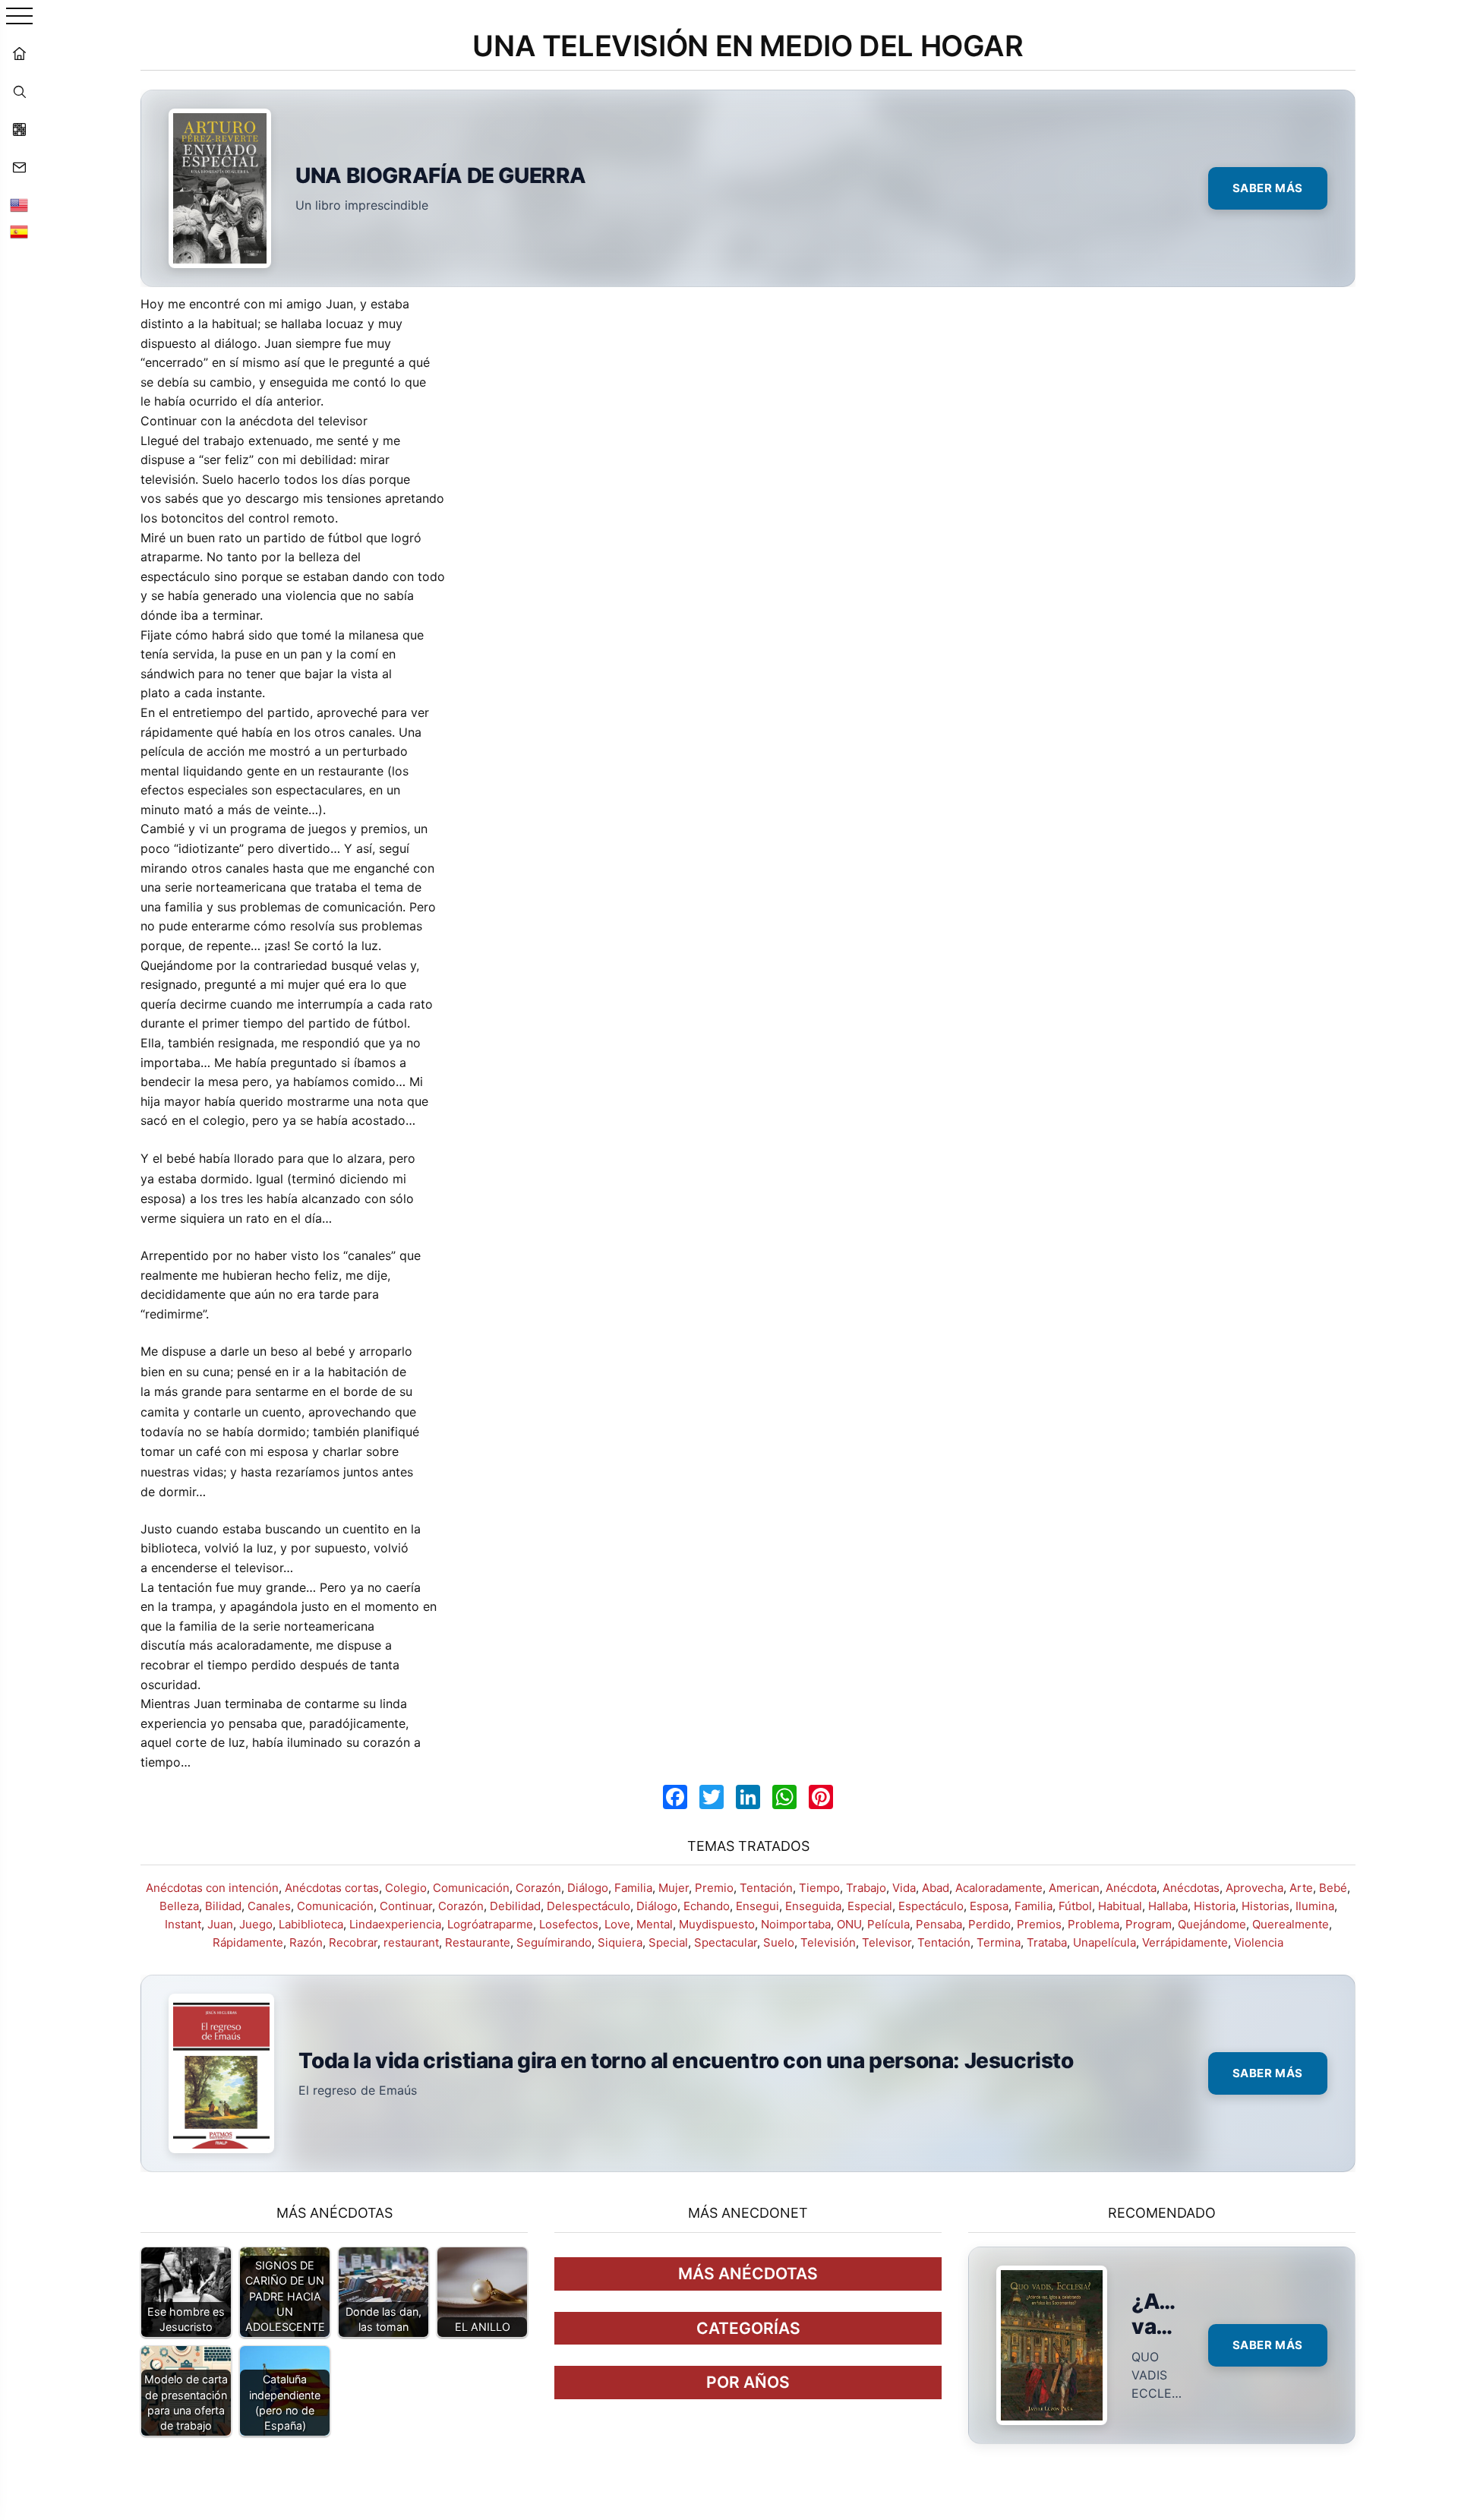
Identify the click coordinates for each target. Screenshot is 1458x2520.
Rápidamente (248, 1942)
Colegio (406, 1888)
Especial (870, 1906)
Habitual (1120, 1906)
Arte (1301, 1888)
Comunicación (471, 1888)
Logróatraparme (490, 1924)
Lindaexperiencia (395, 1924)
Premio (714, 1888)
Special (668, 1942)
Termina (999, 1942)
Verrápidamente (1185, 1942)
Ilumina (1315, 1906)
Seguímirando (554, 1942)
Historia (1215, 1906)
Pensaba (939, 1924)
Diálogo (588, 1888)
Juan (220, 1924)
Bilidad (223, 1906)
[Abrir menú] (19, 17)
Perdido (989, 1924)
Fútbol (1075, 1906)
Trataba (1047, 1942)
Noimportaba (796, 1924)
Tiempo (819, 1888)
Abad (936, 1888)
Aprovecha (1254, 1888)
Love (617, 1924)
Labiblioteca (311, 1924)
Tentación (766, 1888)
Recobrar (353, 1942)
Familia (633, 1888)
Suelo (779, 1942)
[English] (19, 205)
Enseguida (813, 1906)
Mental (655, 1924)
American (1074, 1888)
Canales (269, 1906)
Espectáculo (931, 1906)
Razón (306, 1942)
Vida (904, 1888)
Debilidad (515, 1906)
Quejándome (1212, 1924)
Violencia (1259, 1942)
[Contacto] (19, 167)
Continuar (406, 1906)
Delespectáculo (589, 1906)
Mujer (674, 1888)
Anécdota (1131, 1888)
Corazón (538, 1888)
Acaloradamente (999, 1888)
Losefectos (569, 1924)
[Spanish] (19, 232)
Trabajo (866, 1888)
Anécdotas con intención (212, 1888)
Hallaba (1168, 1906)
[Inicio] (19, 53)
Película (888, 1924)
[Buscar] (19, 91)
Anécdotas (1191, 1888)
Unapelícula (1105, 1942)
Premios (1039, 1924)
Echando (707, 1906)
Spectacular (726, 1942)
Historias (1265, 1906)
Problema (1093, 1924)
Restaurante (478, 1942)
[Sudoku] (19, 129)
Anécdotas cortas (332, 1888)
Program (1149, 1924)
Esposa (989, 1906)
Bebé (1333, 1888)
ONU (849, 1924)
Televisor (887, 1942)
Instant (183, 1924)
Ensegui (757, 1906)
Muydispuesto (717, 1924)
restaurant (411, 1942)
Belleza (179, 1906)
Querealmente (1291, 1924)
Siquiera (620, 1942)
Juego (256, 1924)
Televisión (828, 1942)
